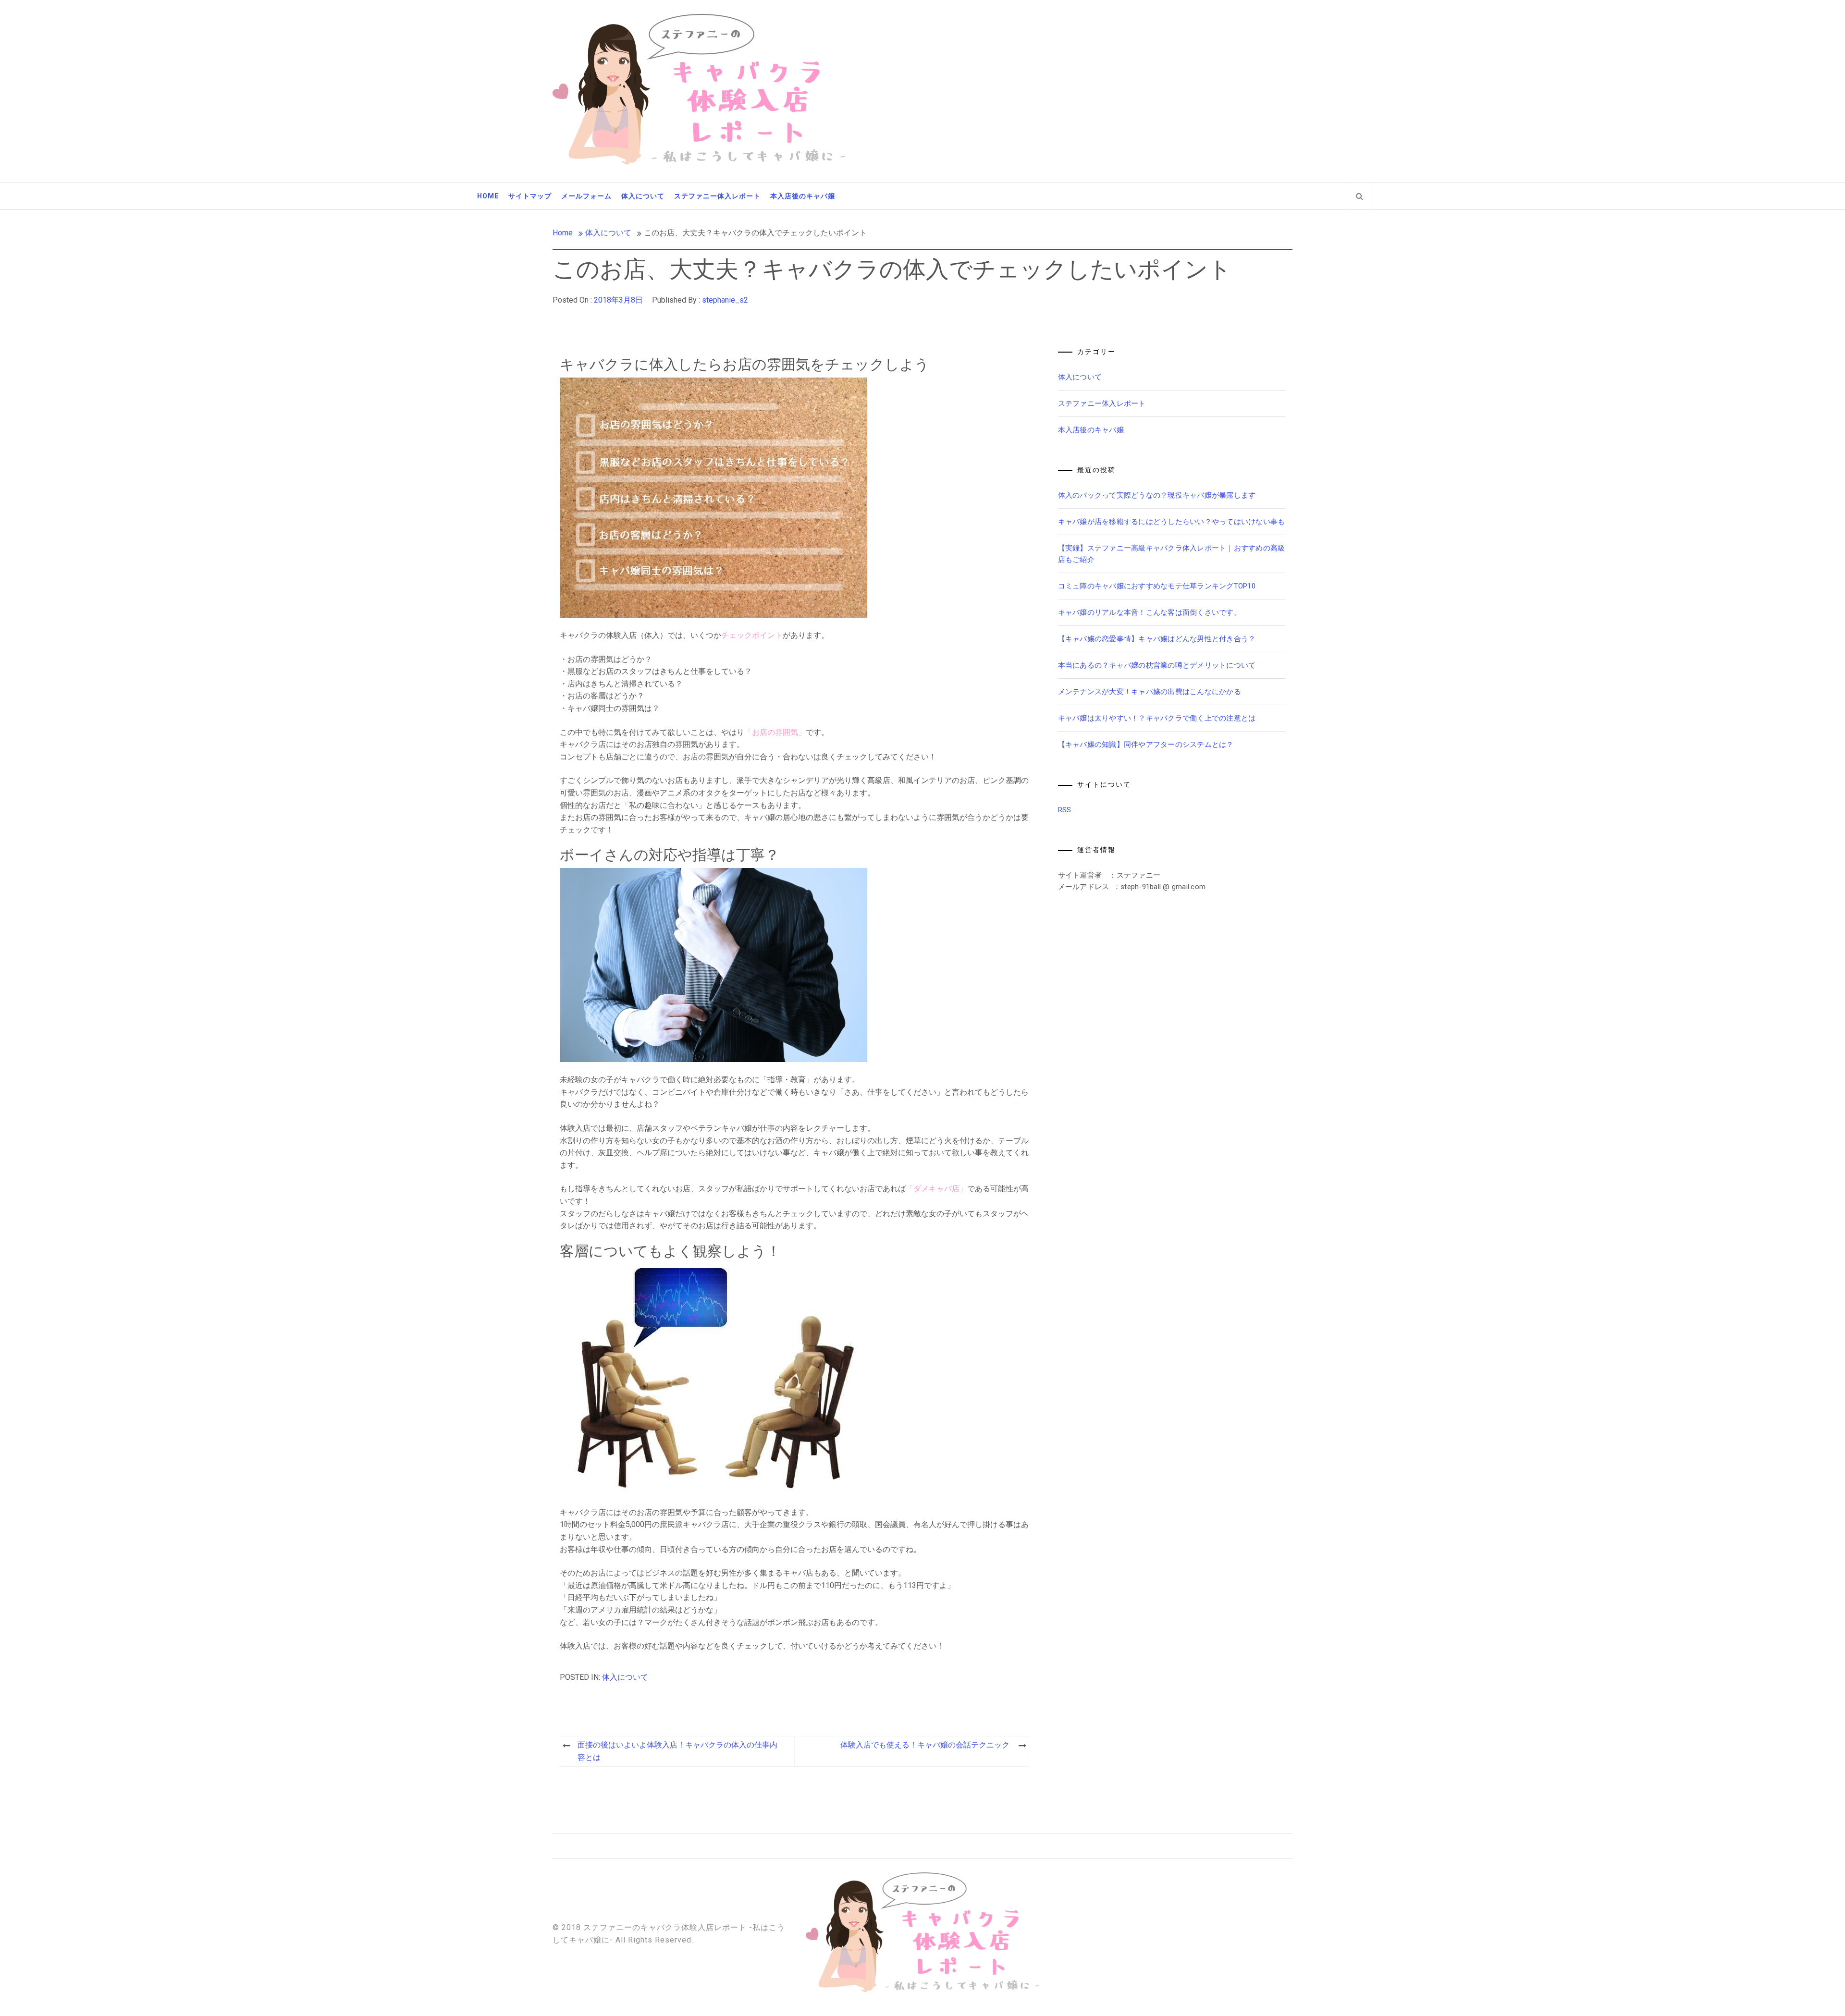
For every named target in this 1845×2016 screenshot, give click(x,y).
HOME (488, 196)
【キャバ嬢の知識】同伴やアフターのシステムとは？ (1146, 745)
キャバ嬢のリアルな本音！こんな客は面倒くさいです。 (1150, 612)
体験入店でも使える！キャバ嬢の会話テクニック (925, 1745)
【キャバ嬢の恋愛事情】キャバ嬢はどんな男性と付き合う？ (1157, 639)
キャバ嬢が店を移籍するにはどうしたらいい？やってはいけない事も (1172, 522)
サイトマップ (530, 196)
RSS (1065, 810)
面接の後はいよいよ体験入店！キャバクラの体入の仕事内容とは (677, 1751)
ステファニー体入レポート (717, 196)
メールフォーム (586, 196)
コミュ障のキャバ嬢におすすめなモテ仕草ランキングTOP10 (1157, 586)
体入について (643, 196)
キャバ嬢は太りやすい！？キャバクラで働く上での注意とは (1157, 718)
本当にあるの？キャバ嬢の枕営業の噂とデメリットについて (1157, 665)
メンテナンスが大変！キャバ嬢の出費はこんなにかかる (1150, 692)
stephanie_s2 (725, 300)
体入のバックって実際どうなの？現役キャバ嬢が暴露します (1157, 495)
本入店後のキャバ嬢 (803, 196)
